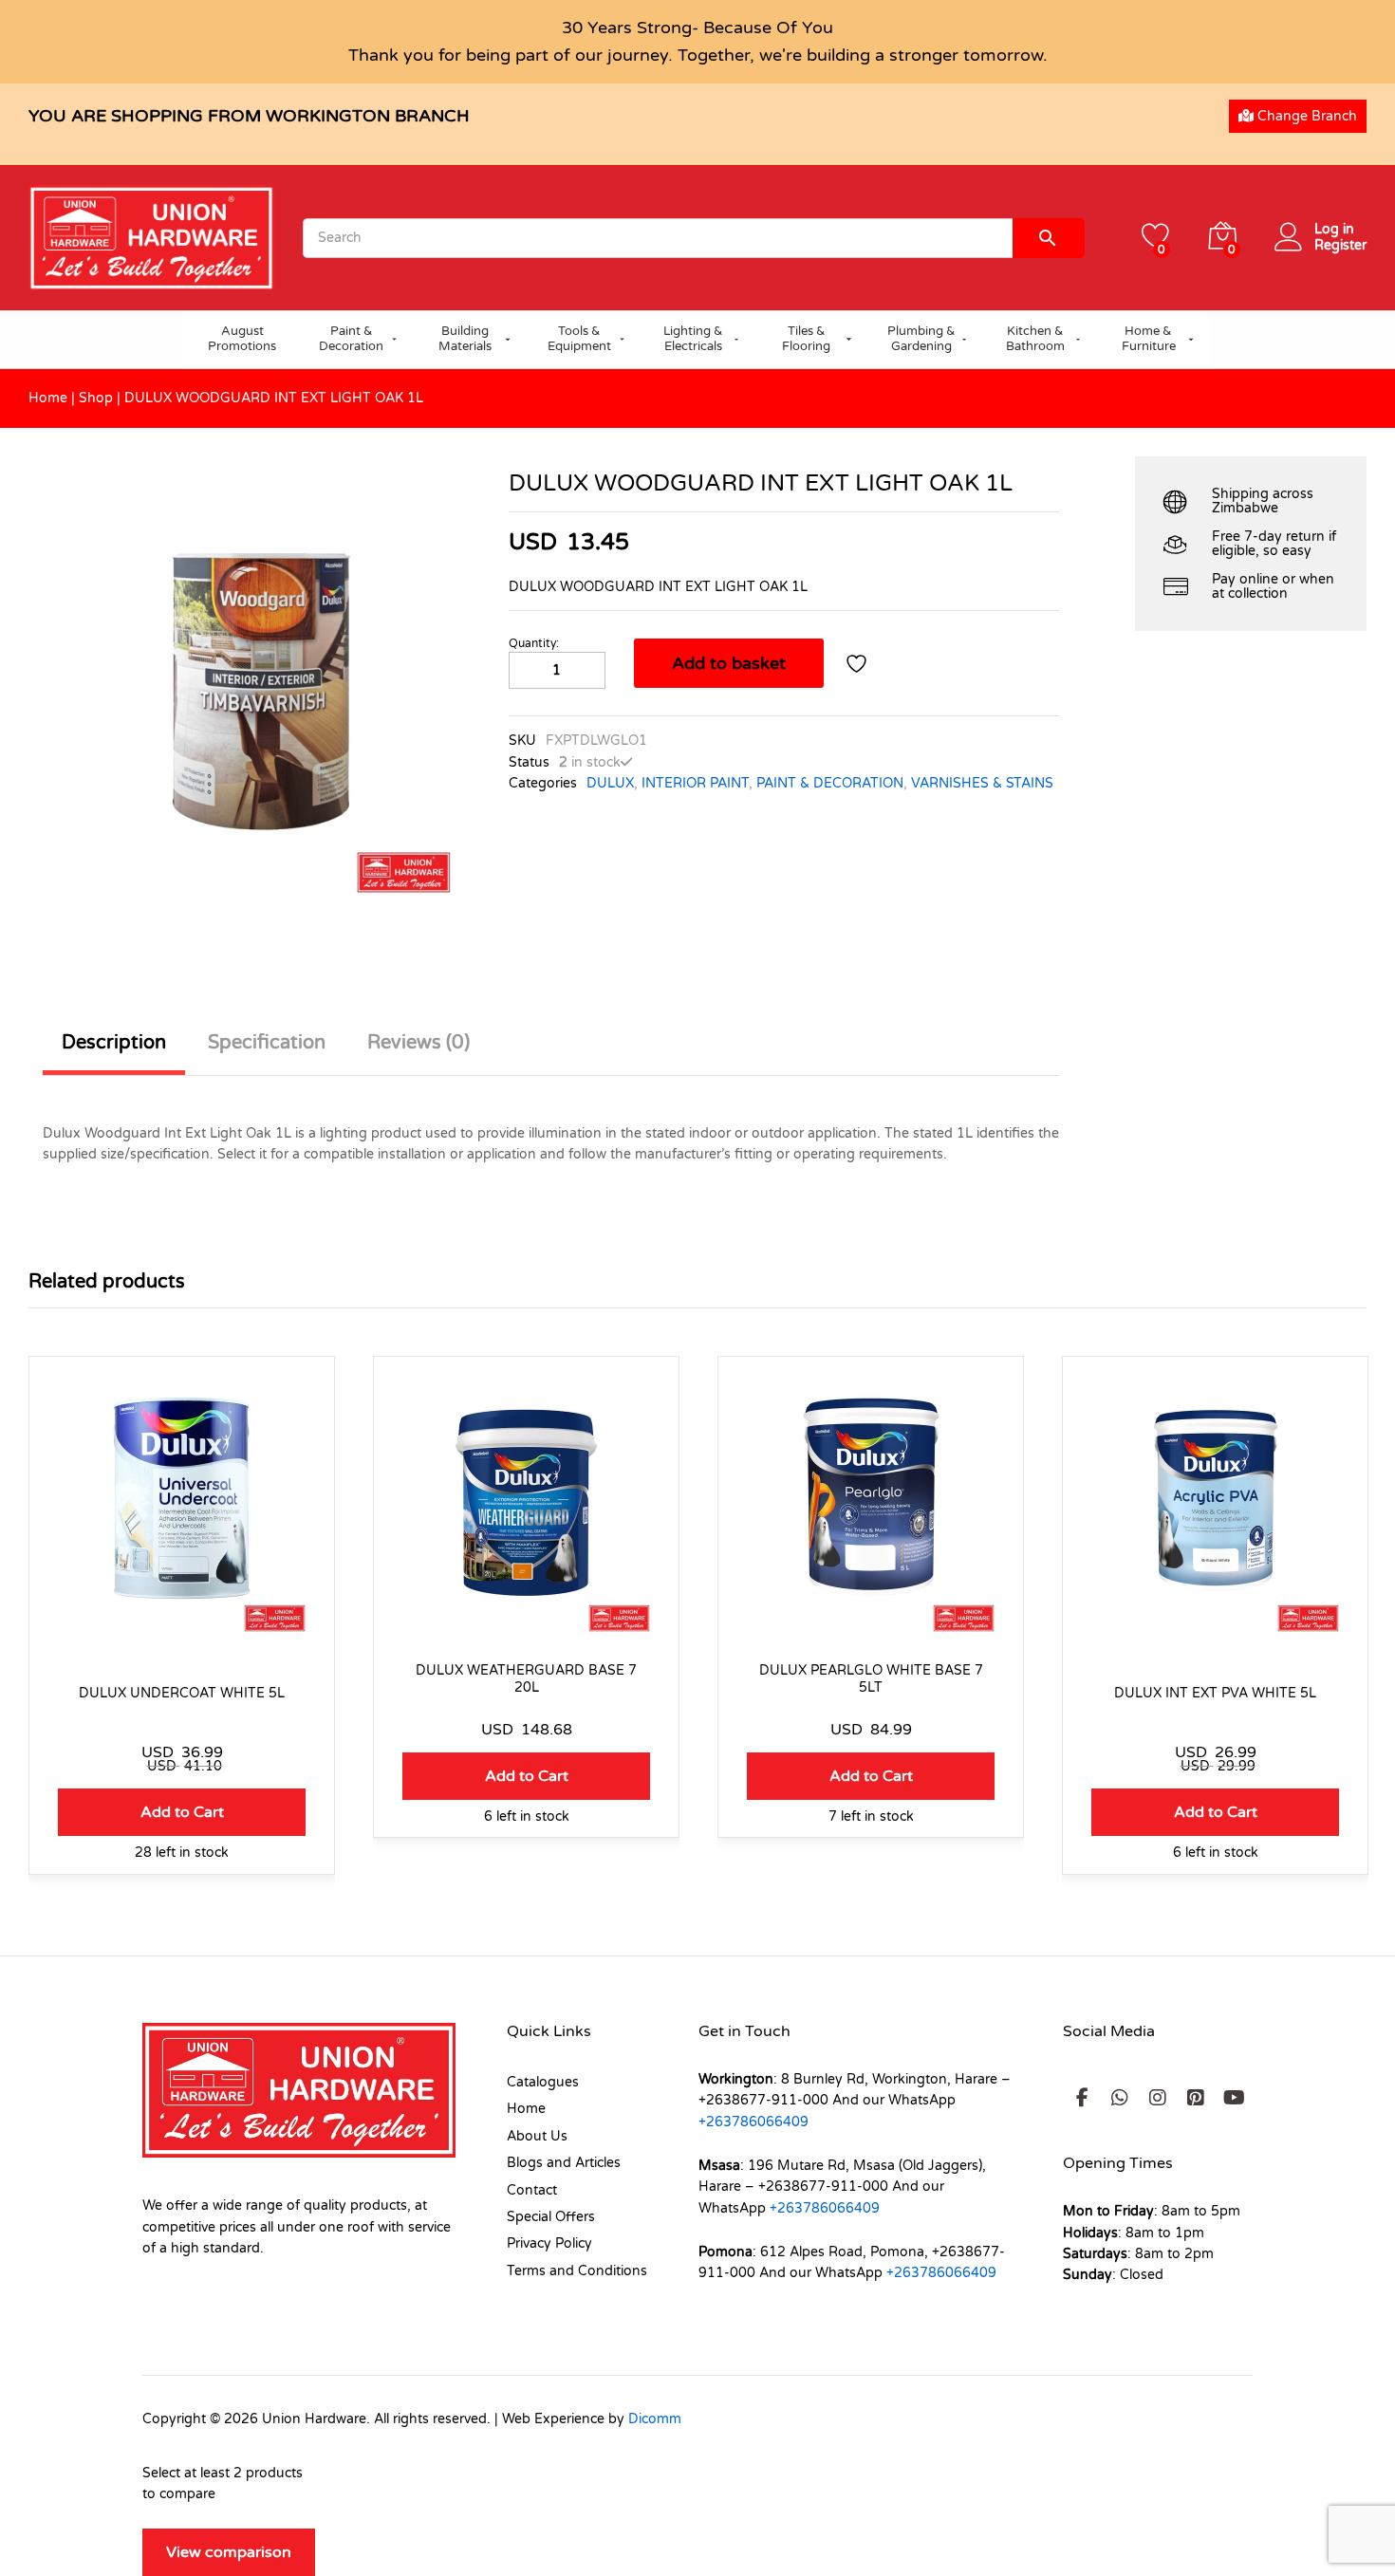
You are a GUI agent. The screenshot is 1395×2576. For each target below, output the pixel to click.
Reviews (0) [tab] (418, 1043)
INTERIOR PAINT (695, 783)
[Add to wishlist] (859, 663)
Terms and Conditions (577, 2271)
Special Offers (551, 2217)
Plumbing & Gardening (921, 339)
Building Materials (465, 339)
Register (1340, 246)
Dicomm (655, 2419)
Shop (96, 398)
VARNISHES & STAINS (982, 783)
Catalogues (543, 2082)
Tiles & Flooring (806, 339)
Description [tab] (114, 1043)
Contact (532, 2190)
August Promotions (242, 339)
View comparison (229, 2552)
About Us (537, 2136)
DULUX (610, 783)
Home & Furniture (1149, 339)
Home (48, 398)
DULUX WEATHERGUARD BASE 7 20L (526, 1679)
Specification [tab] (267, 1043)
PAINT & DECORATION (830, 783)
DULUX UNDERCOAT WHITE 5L (182, 1693)
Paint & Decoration (351, 339)
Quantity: (534, 643)
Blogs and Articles (564, 2163)
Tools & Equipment (579, 339)
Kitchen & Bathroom (1035, 339)
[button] (182, 1812)
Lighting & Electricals (693, 339)
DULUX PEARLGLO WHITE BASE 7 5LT (871, 1679)
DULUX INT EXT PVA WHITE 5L (1215, 1693)
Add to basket (729, 663)
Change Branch (1305, 116)
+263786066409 (753, 2122)
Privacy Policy (549, 2243)
